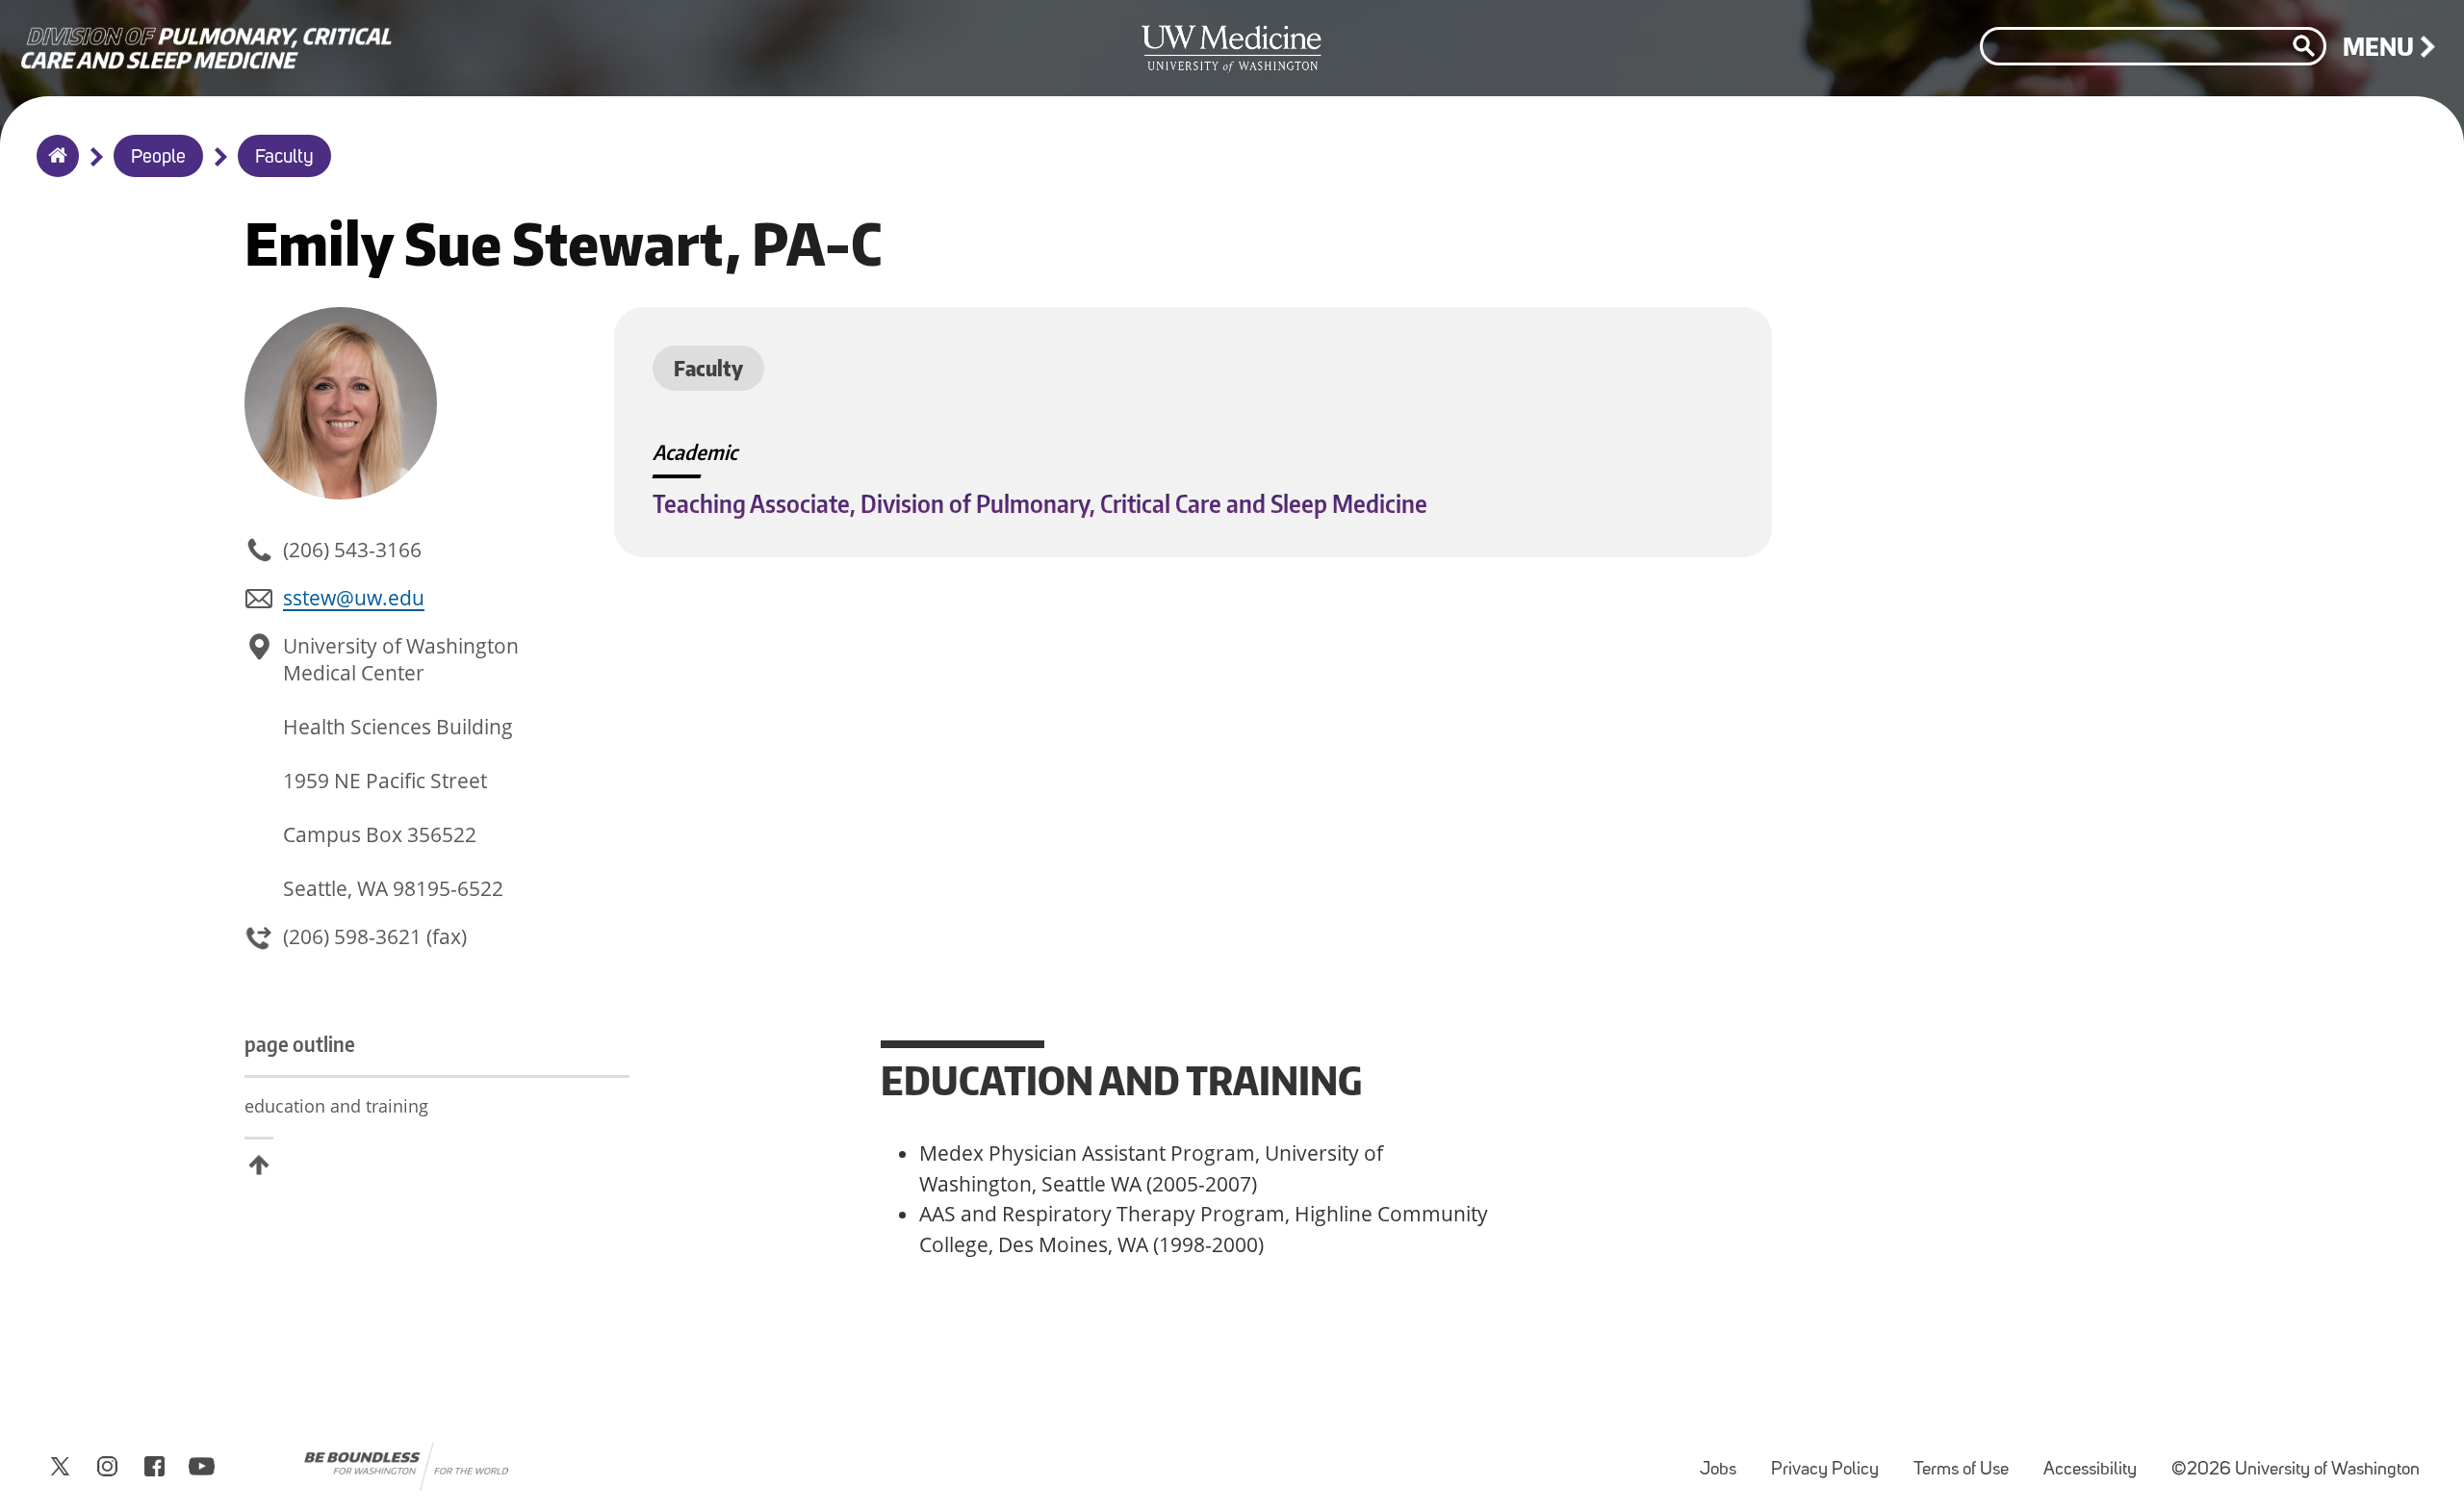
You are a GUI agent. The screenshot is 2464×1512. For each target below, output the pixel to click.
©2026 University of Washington (2296, 1470)
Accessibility (2098, 1461)
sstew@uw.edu (354, 598)
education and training (336, 1106)
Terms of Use (1969, 1461)
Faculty (284, 158)
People (158, 158)
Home (53, 168)
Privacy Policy (1833, 1461)
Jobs (1726, 1461)
